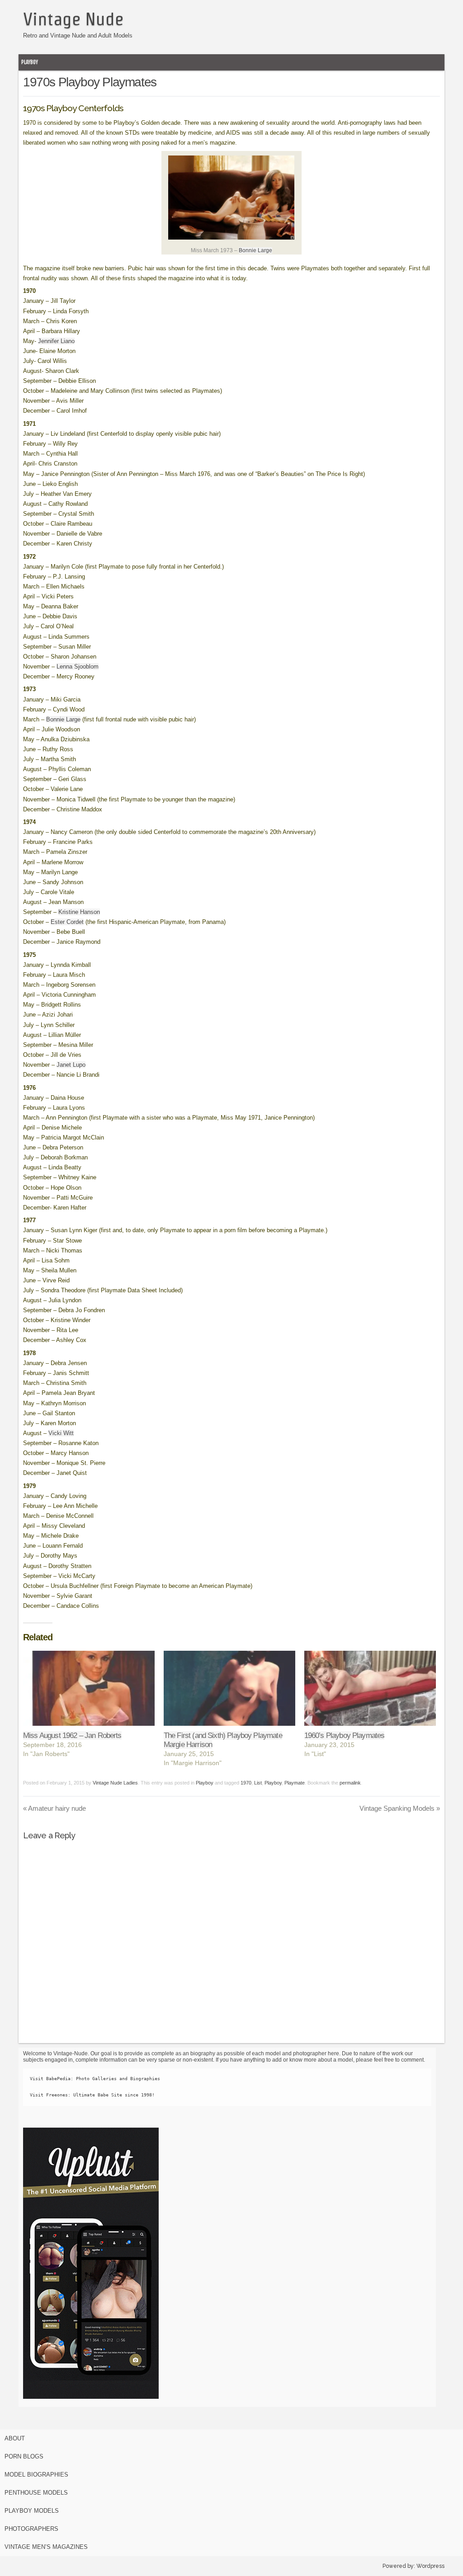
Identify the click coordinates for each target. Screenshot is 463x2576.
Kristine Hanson (79, 912)
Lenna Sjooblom (78, 666)
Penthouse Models (36, 2493)
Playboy (30, 62)
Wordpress (430, 2566)
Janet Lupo (71, 1065)
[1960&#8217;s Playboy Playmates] (370, 1688)
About (15, 2438)
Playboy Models (32, 2511)
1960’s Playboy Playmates (345, 1735)
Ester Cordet (67, 922)
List (258, 1783)
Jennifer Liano (56, 341)
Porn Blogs (24, 2456)
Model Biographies (36, 2475)
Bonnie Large (255, 250)
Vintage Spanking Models (400, 1808)
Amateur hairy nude (54, 1808)
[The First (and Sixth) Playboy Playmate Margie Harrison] (229, 1688)
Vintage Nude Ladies (115, 1783)
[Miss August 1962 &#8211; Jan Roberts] (89, 1688)
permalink (350, 1783)
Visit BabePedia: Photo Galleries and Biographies (95, 2079)
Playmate (295, 1783)
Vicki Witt (61, 1433)
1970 (246, 1783)
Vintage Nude (73, 19)
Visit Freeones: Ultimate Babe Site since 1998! (92, 2095)
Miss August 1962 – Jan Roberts (72, 1735)
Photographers (31, 2529)
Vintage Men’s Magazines (46, 2547)
